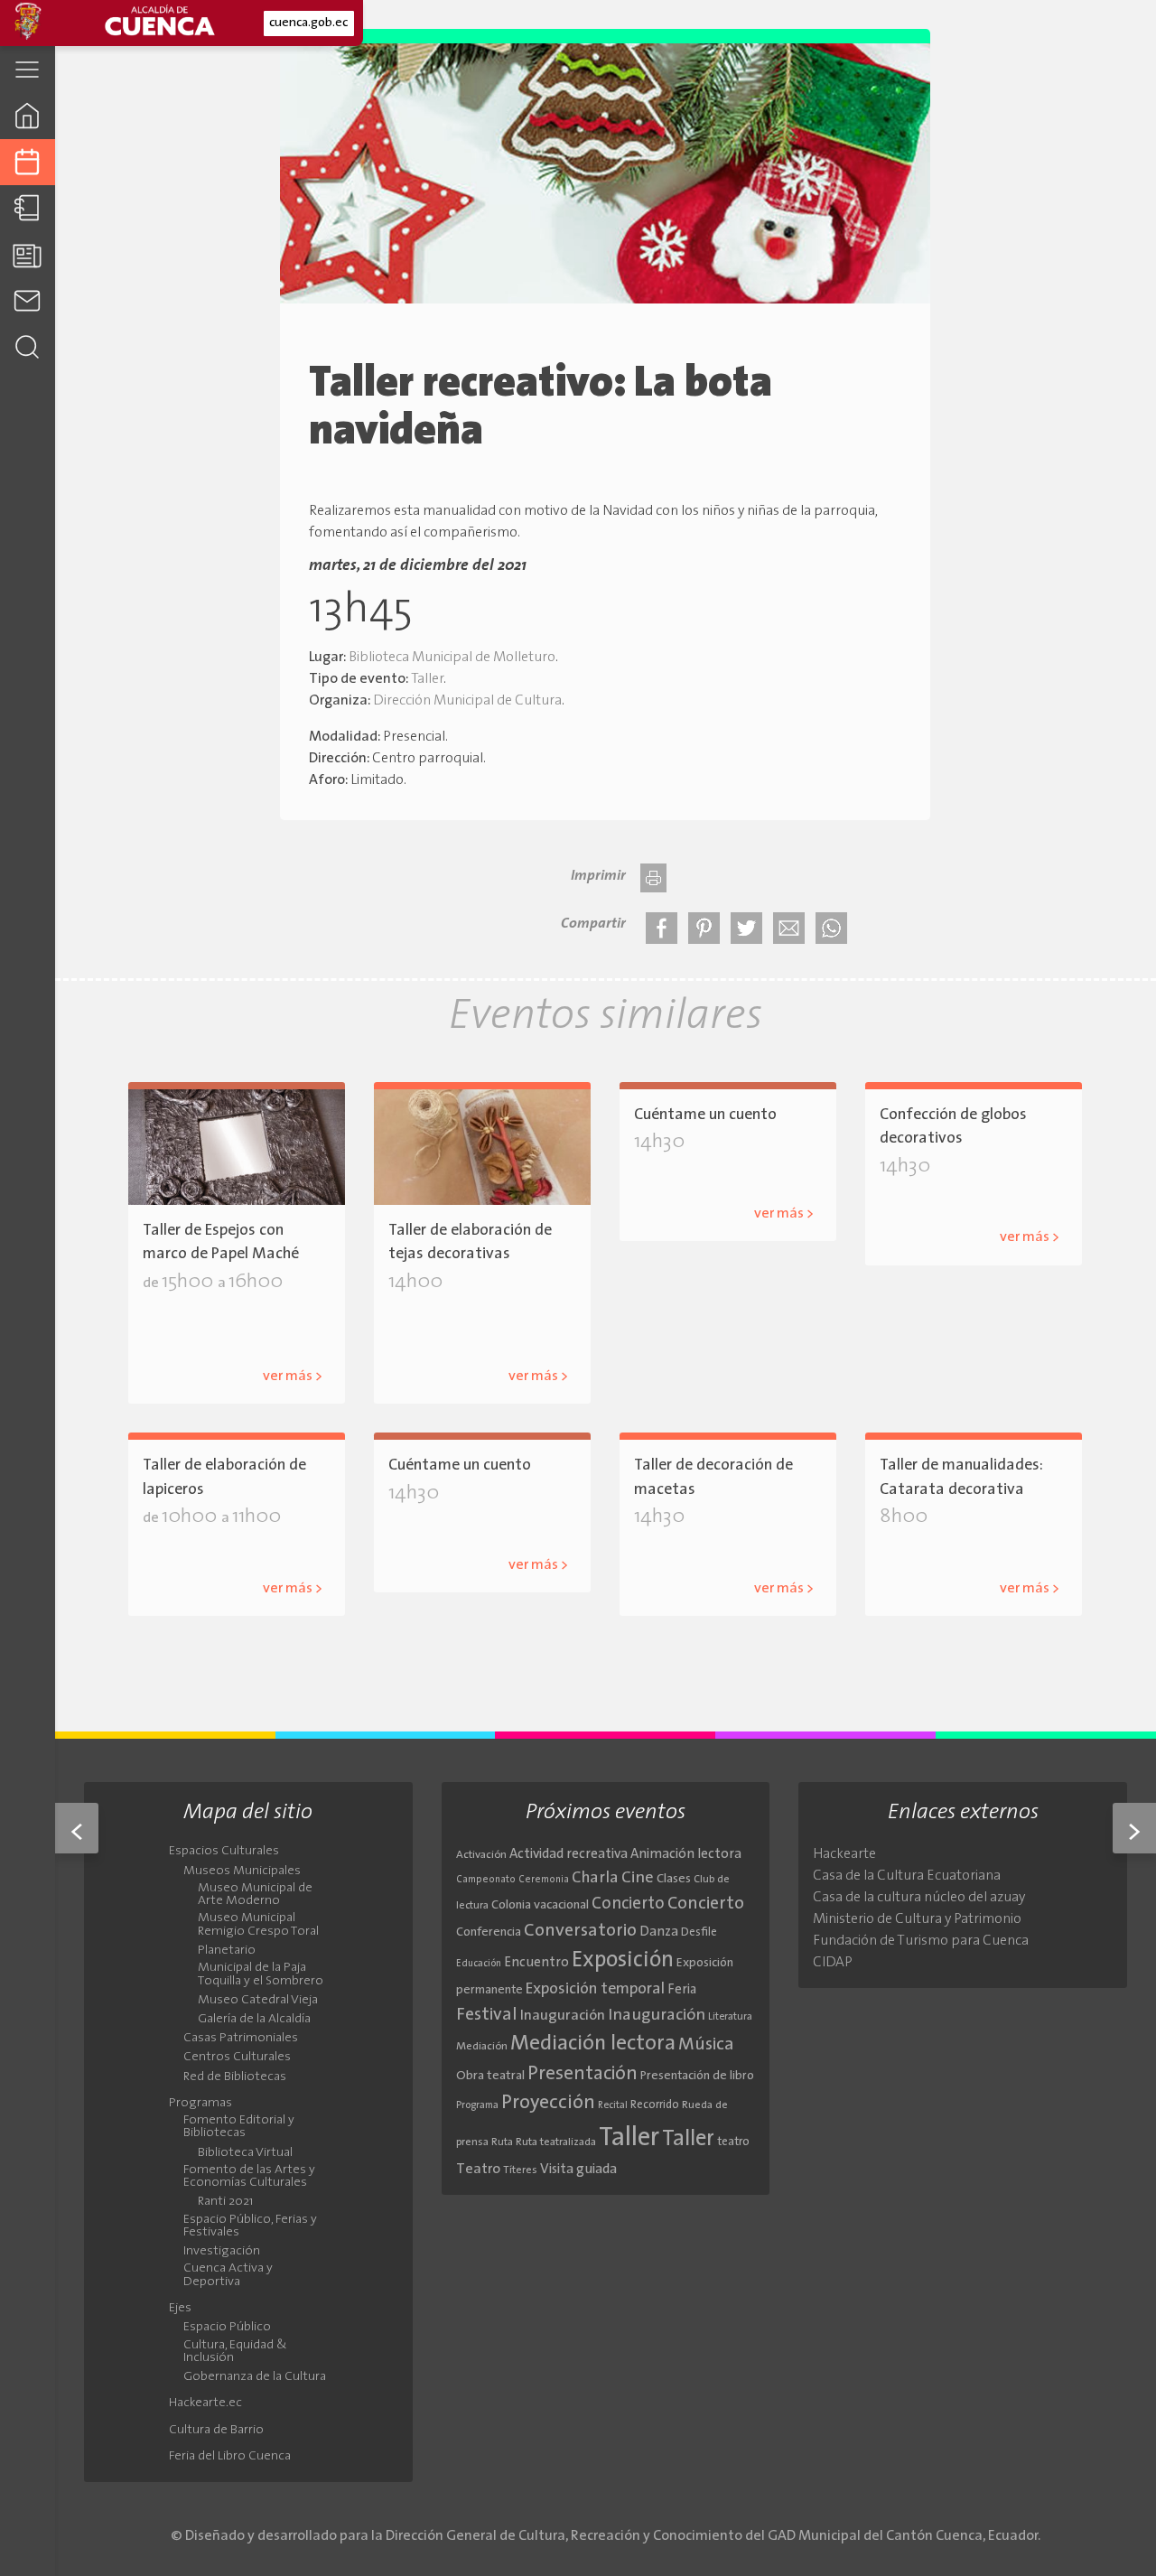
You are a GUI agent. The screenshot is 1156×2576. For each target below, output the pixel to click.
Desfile (699, 1932)
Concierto (628, 1904)
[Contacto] (28, 300)
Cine (638, 1878)
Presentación (583, 2074)
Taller (427, 679)
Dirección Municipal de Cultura (467, 701)
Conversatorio (580, 1931)
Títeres (520, 2170)
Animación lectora (686, 1855)
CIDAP (833, 1963)
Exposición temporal (595, 1989)
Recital (613, 2106)
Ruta (502, 2142)
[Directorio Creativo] (28, 208)
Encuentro (536, 1963)
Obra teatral (490, 2076)
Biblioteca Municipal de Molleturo (452, 658)
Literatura (730, 2017)
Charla (595, 1878)
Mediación (482, 2047)
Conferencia (489, 1932)
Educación (479, 1964)
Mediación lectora (593, 2044)
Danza (659, 1932)
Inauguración (563, 2016)
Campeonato (486, 1880)
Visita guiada (578, 2170)
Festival (487, 2015)
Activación (481, 1855)
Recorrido (655, 2105)
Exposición (623, 1961)
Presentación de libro (697, 2076)
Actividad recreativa (569, 1855)
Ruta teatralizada (556, 2142)
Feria (682, 1990)
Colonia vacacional (540, 1905)
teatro (733, 2142)
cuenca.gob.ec (308, 23)
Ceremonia (544, 1880)
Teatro (478, 2170)
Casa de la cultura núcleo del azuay (919, 1898)
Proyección (548, 2103)
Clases (674, 1879)
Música (706, 2045)
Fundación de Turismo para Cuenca (921, 1941)
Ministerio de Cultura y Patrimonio (917, 1919)
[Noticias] (28, 254)
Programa (477, 2105)
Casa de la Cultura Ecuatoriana (907, 1876)
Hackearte (844, 1854)
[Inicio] (28, 115)
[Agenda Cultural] (28, 162)
